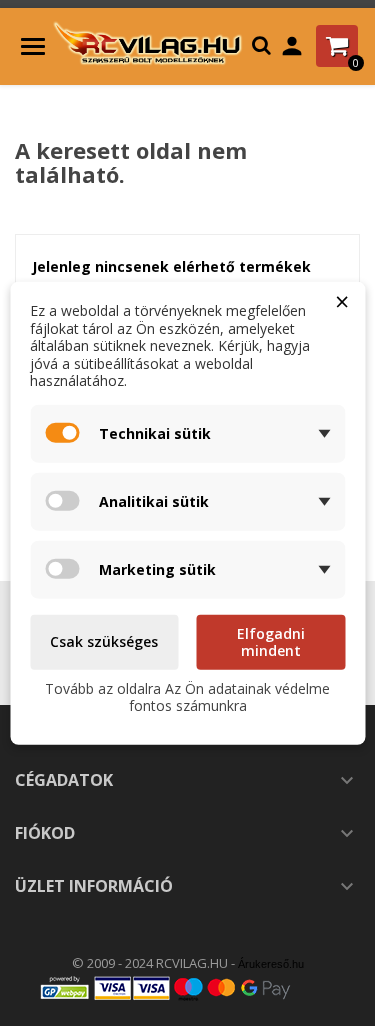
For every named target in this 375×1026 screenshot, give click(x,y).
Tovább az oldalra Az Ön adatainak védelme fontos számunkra (187, 696)
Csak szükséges (104, 641)
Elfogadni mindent (271, 641)
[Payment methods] (188, 987)
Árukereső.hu (271, 964)
